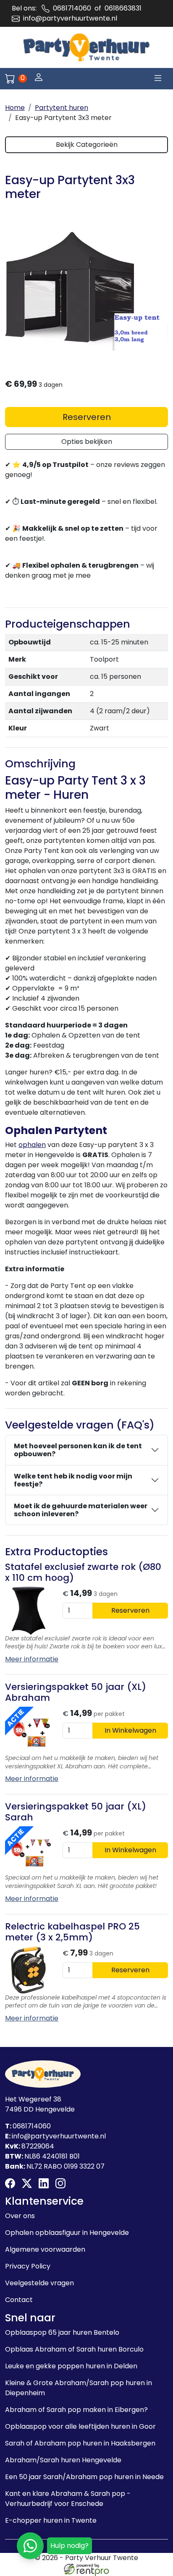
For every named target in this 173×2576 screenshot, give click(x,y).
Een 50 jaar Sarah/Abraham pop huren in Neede (84, 2477)
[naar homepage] (86, 47)
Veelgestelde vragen (39, 2283)
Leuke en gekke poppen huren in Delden (71, 2366)
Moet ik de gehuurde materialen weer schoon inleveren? (81, 1510)
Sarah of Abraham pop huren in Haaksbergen (80, 2443)
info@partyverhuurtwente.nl (70, 18)
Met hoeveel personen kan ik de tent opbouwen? (78, 1450)
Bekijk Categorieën (87, 145)
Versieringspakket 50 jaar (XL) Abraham (76, 1692)
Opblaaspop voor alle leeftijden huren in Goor (80, 2426)
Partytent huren (62, 108)
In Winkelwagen (130, 1730)
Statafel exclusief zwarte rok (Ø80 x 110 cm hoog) (83, 1572)
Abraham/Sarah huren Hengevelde (63, 2460)
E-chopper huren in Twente (51, 2520)
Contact (19, 2300)
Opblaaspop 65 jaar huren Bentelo (62, 2332)
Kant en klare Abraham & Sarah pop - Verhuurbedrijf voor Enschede (68, 2499)
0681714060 (72, 8)
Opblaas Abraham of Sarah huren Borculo (74, 2349)
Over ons (20, 2216)
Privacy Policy (28, 2266)
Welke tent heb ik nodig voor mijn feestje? (73, 1480)
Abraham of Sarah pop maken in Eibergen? (76, 2410)
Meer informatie (32, 1659)
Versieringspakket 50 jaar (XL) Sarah (76, 1812)
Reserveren (87, 417)
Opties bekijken (87, 442)
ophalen (32, 1145)
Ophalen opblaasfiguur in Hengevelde (67, 2233)
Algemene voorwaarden (45, 2249)
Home (15, 108)
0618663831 (123, 8)
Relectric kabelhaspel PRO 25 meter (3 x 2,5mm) (72, 1932)
